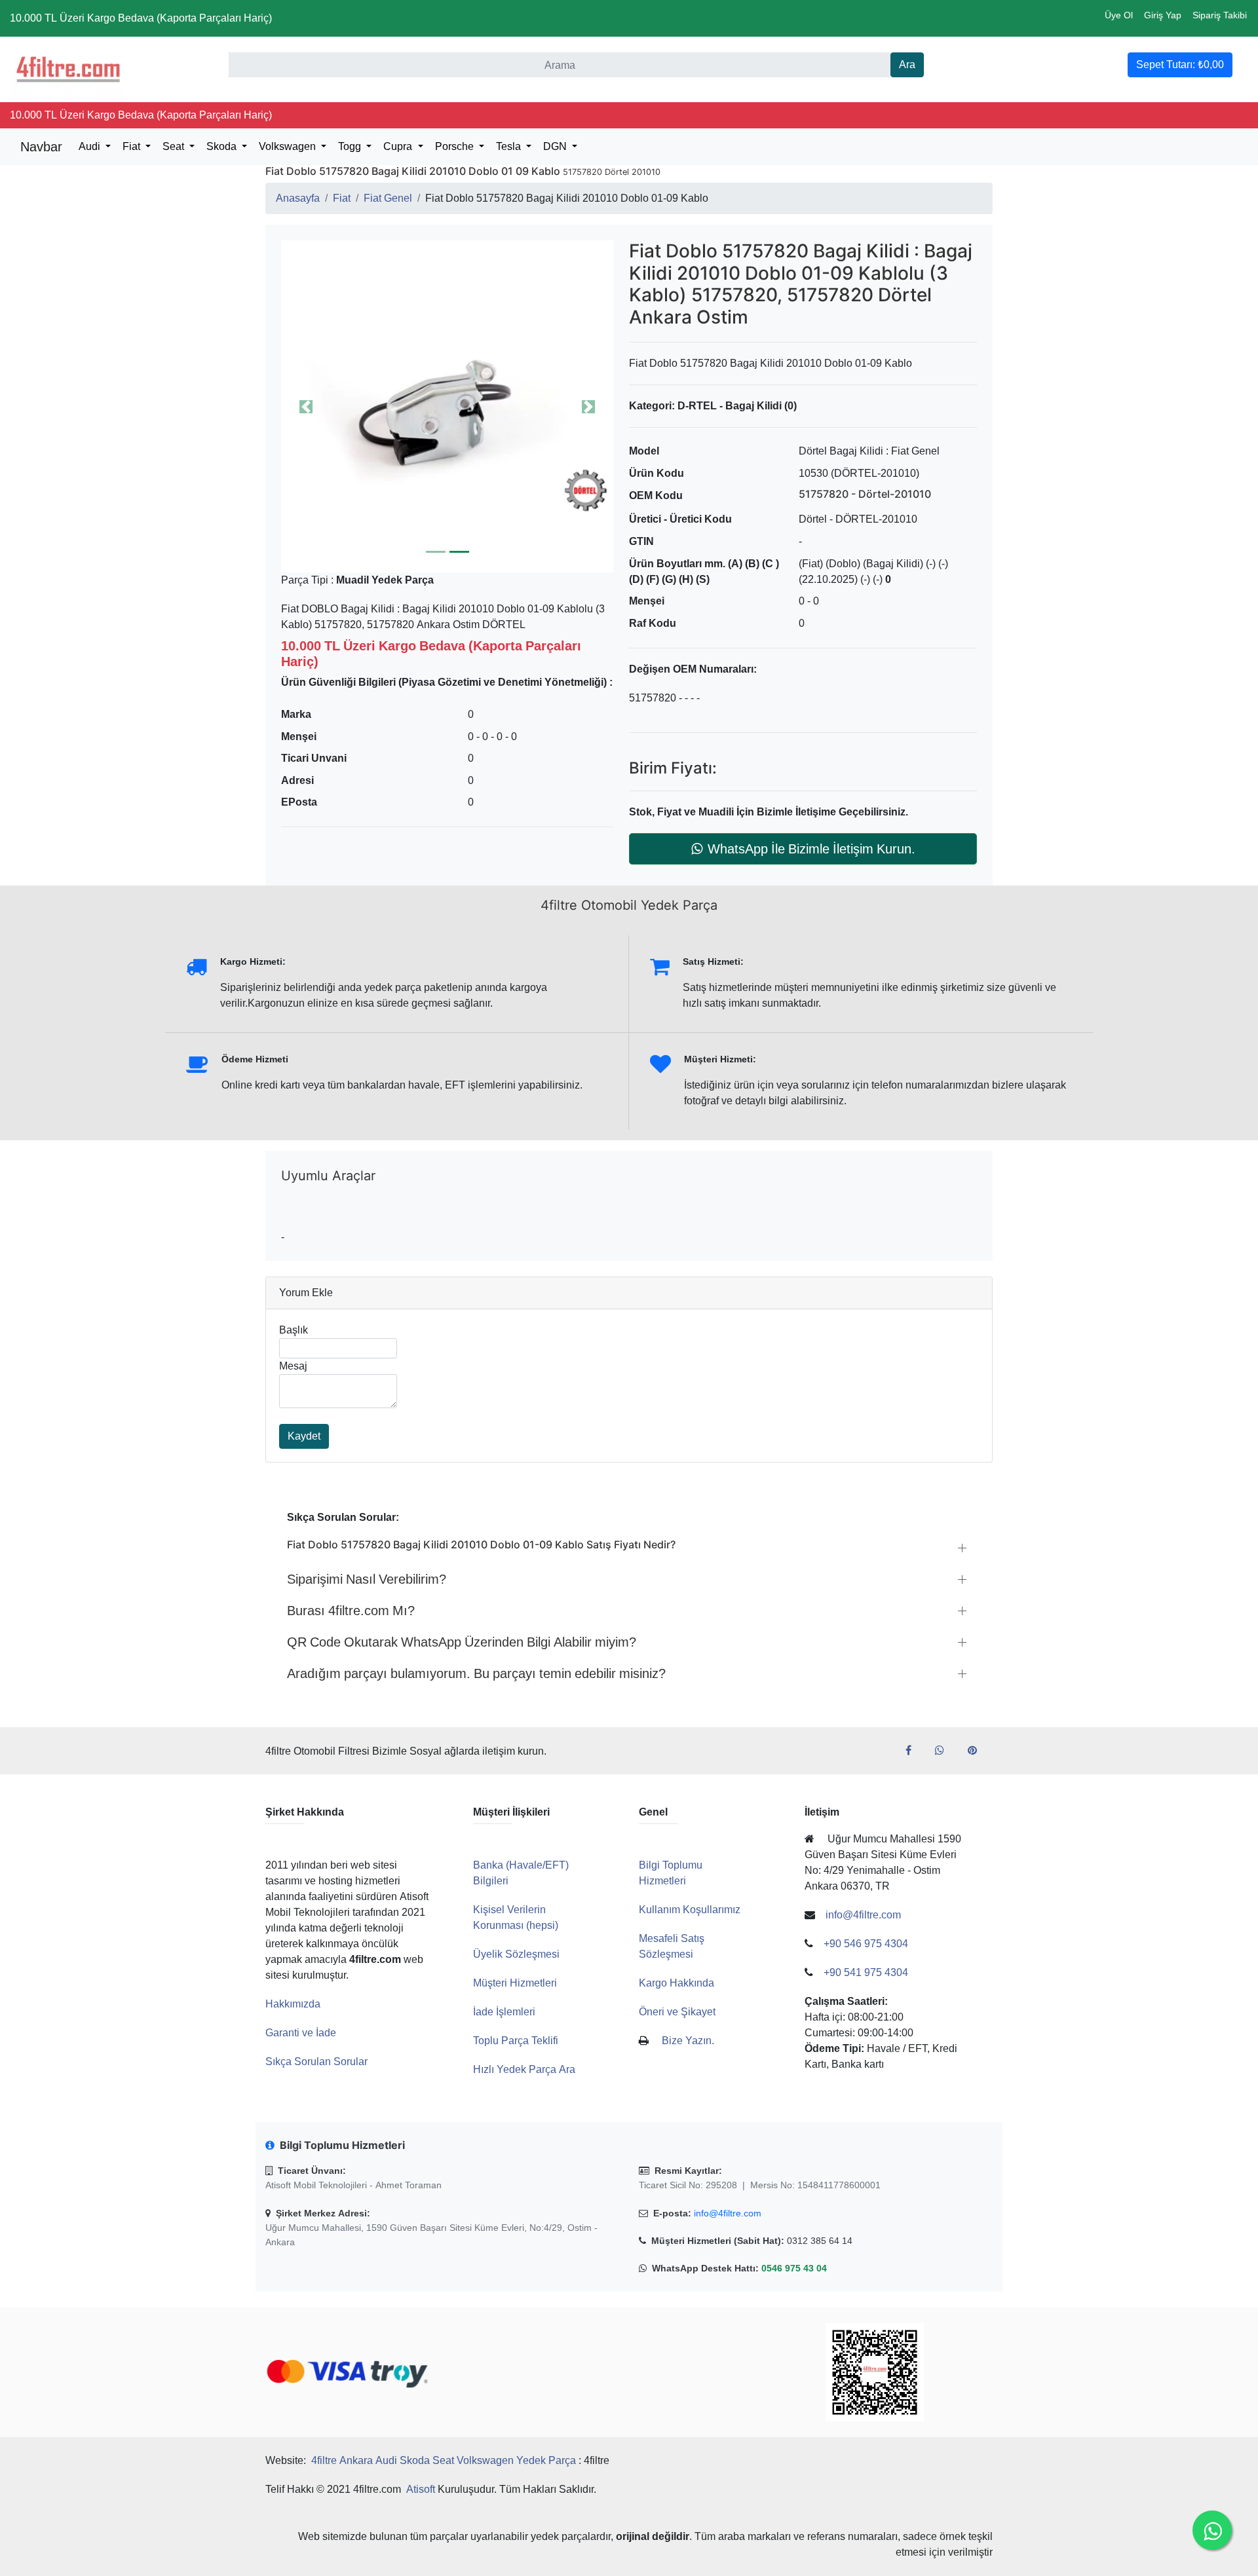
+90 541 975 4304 (866, 1972)
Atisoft (421, 2489)
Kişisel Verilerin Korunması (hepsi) (516, 1917)
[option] (447, 406)
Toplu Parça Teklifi (516, 2041)
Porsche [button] (456, 146)
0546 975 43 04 (794, 2268)
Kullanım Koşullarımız (690, 1910)
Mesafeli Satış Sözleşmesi (672, 1946)
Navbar (41, 147)
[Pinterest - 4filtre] (978, 1751)
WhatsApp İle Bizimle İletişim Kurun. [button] (811, 849)
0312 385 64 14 (820, 2241)
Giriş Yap (1163, 15)
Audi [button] (91, 146)
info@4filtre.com (728, 2213)
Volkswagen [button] (289, 146)
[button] (447, 406)
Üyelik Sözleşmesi (516, 1954)
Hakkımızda (293, 2004)
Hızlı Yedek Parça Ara (524, 2069)
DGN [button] (556, 146)
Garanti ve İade (301, 2033)
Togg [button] (351, 146)
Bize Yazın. (688, 2041)
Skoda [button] (223, 146)
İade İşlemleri (504, 2012)
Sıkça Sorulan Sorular (316, 2062)
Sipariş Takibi (1220, 15)
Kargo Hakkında (677, 1983)
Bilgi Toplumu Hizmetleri (671, 1873)
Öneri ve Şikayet (677, 2012)
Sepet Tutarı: (1180, 65)
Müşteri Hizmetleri (515, 1983)
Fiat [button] (133, 146)
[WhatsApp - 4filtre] (945, 1751)
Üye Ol (1119, 15)
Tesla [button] (510, 146)
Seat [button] (175, 146)
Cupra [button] (399, 146)
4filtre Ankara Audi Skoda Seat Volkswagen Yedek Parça (444, 2460)
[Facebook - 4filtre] (914, 1751)
